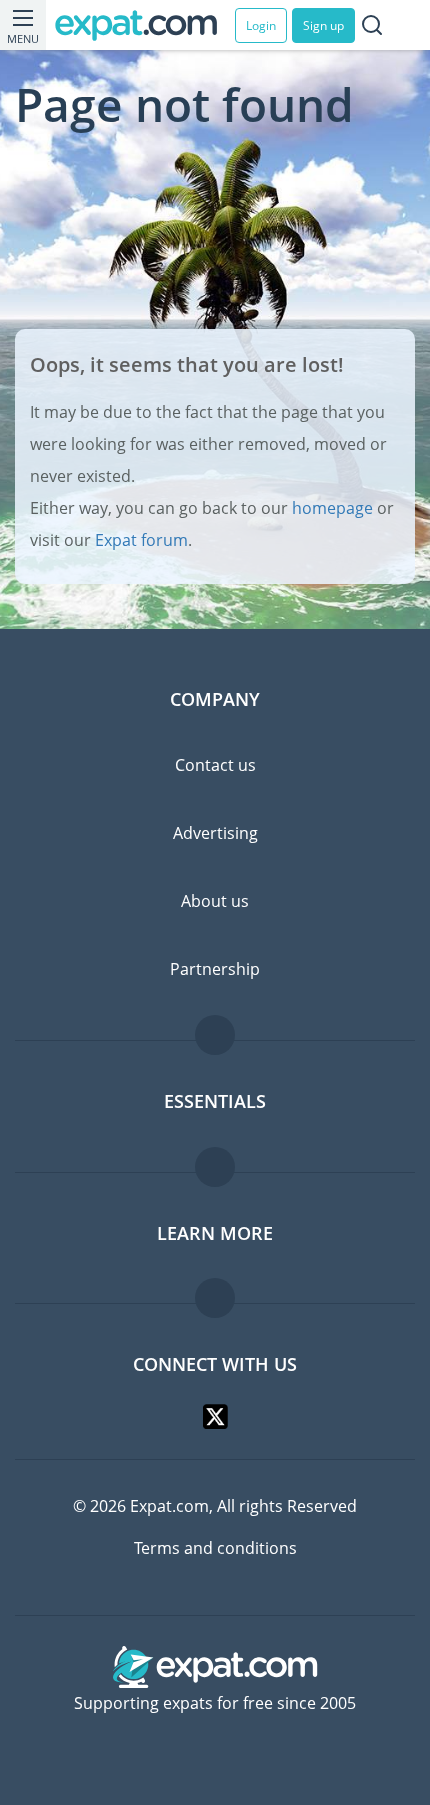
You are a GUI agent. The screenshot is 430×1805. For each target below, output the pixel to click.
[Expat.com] (145, 25)
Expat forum (141, 540)
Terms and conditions (215, 1548)
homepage (332, 508)
